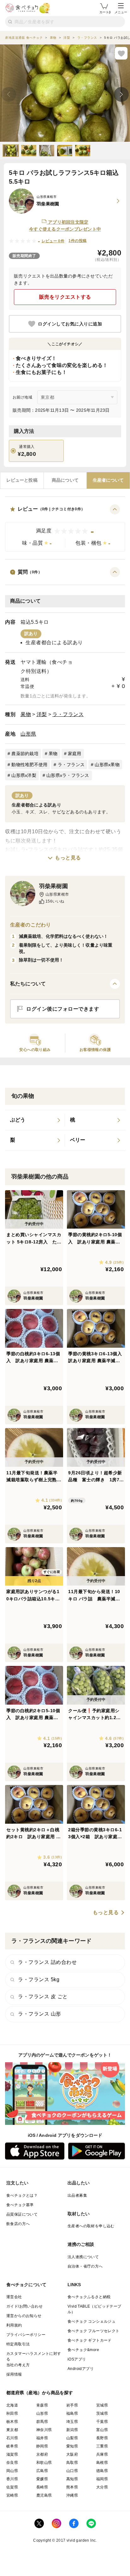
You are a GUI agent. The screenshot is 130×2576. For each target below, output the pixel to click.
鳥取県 (72, 2463)
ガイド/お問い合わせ (24, 2306)
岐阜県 (12, 2446)
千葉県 (102, 2422)
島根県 (102, 2463)
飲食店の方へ (18, 2224)
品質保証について (22, 2214)
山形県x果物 (107, 765)
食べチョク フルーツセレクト (94, 2331)
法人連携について (83, 2257)
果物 (26, 714)
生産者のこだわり (30, 925)
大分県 (102, 2487)
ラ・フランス (68, 714)
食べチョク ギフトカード (90, 2340)
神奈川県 (44, 2430)
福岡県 (102, 2479)
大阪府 (72, 2454)
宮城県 (102, 2405)
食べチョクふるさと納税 (89, 2297)
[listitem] (35, 1120)
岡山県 (12, 2471)
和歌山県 (44, 2463)
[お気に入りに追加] (121, 53)
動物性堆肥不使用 (29, 765)
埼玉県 (72, 2422)
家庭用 (75, 754)
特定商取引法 (18, 2344)
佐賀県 (12, 2487)
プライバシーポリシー (26, 2335)
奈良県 (12, 2463)
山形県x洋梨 (24, 775)
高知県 (72, 2479)
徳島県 (102, 2471)
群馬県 (42, 2422)
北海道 (12, 2405)
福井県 (42, 2438)
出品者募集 (77, 2195)
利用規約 (14, 2325)
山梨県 (72, 2438)
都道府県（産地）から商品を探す (40, 2393)
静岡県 (42, 2446)
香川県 (12, 2479)
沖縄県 (72, 2495)
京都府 (42, 2454)
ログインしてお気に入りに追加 (70, 324)
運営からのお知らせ (24, 2316)
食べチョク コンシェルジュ (92, 2321)
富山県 (102, 2430)
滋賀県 (12, 2454)
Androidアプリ (81, 2369)
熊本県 (72, 2487)
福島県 (72, 2413)
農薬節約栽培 (25, 754)
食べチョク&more (83, 2350)
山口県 (72, 2471)
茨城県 (102, 2413)
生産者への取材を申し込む (91, 2226)
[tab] (22, 480)
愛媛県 (42, 2479)
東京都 (12, 2430)
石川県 (12, 2438)
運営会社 (14, 2297)
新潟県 (72, 2430)
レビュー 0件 (53, 241)
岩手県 (72, 2405)
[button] (65, 528)
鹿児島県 (44, 2495)
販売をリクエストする (65, 297)
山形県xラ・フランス (68, 775)
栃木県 (12, 2422)
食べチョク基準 (20, 2205)
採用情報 (14, 2374)
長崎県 (42, 2487)
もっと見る (68, 858)
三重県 (102, 2446)
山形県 (28, 734)
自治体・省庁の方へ (85, 2266)
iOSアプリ (77, 2359)
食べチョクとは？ (22, 2195)
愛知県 (72, 2446)
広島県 (42, 2471)
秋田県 (12, 2413)
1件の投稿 (77, 241)
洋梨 (42, 714)
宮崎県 (12, 2495)
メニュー (121, 12)
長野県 (102, 2438)
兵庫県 (102, 2454)
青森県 (42, 2405)
